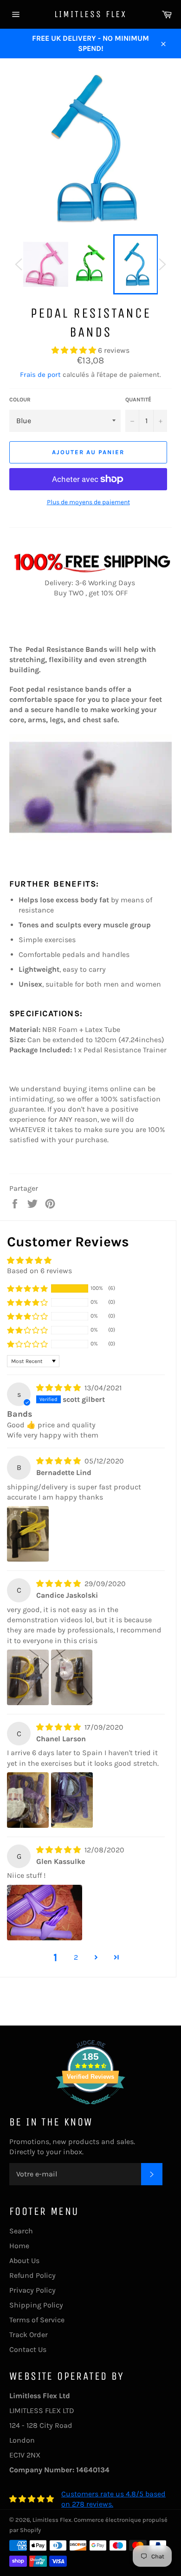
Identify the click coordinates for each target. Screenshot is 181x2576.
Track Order (29, 2335)
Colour (20, 400)
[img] (59, 1388)
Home (19, 2246)
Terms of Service (37, 2320)
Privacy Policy (32, 2290)
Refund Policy (32, 2275)
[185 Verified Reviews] (90, 2109)
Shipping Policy (36, 2305)
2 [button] (76, 1957)
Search (21, 2231)
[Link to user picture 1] (28, 1534)
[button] (75, 350)
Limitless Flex (90, 14)
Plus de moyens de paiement (88, 502)
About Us (24, 2260)
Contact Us (28, 2349)
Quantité (138, 400)
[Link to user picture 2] (72, 1677)
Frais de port (40, 375)
